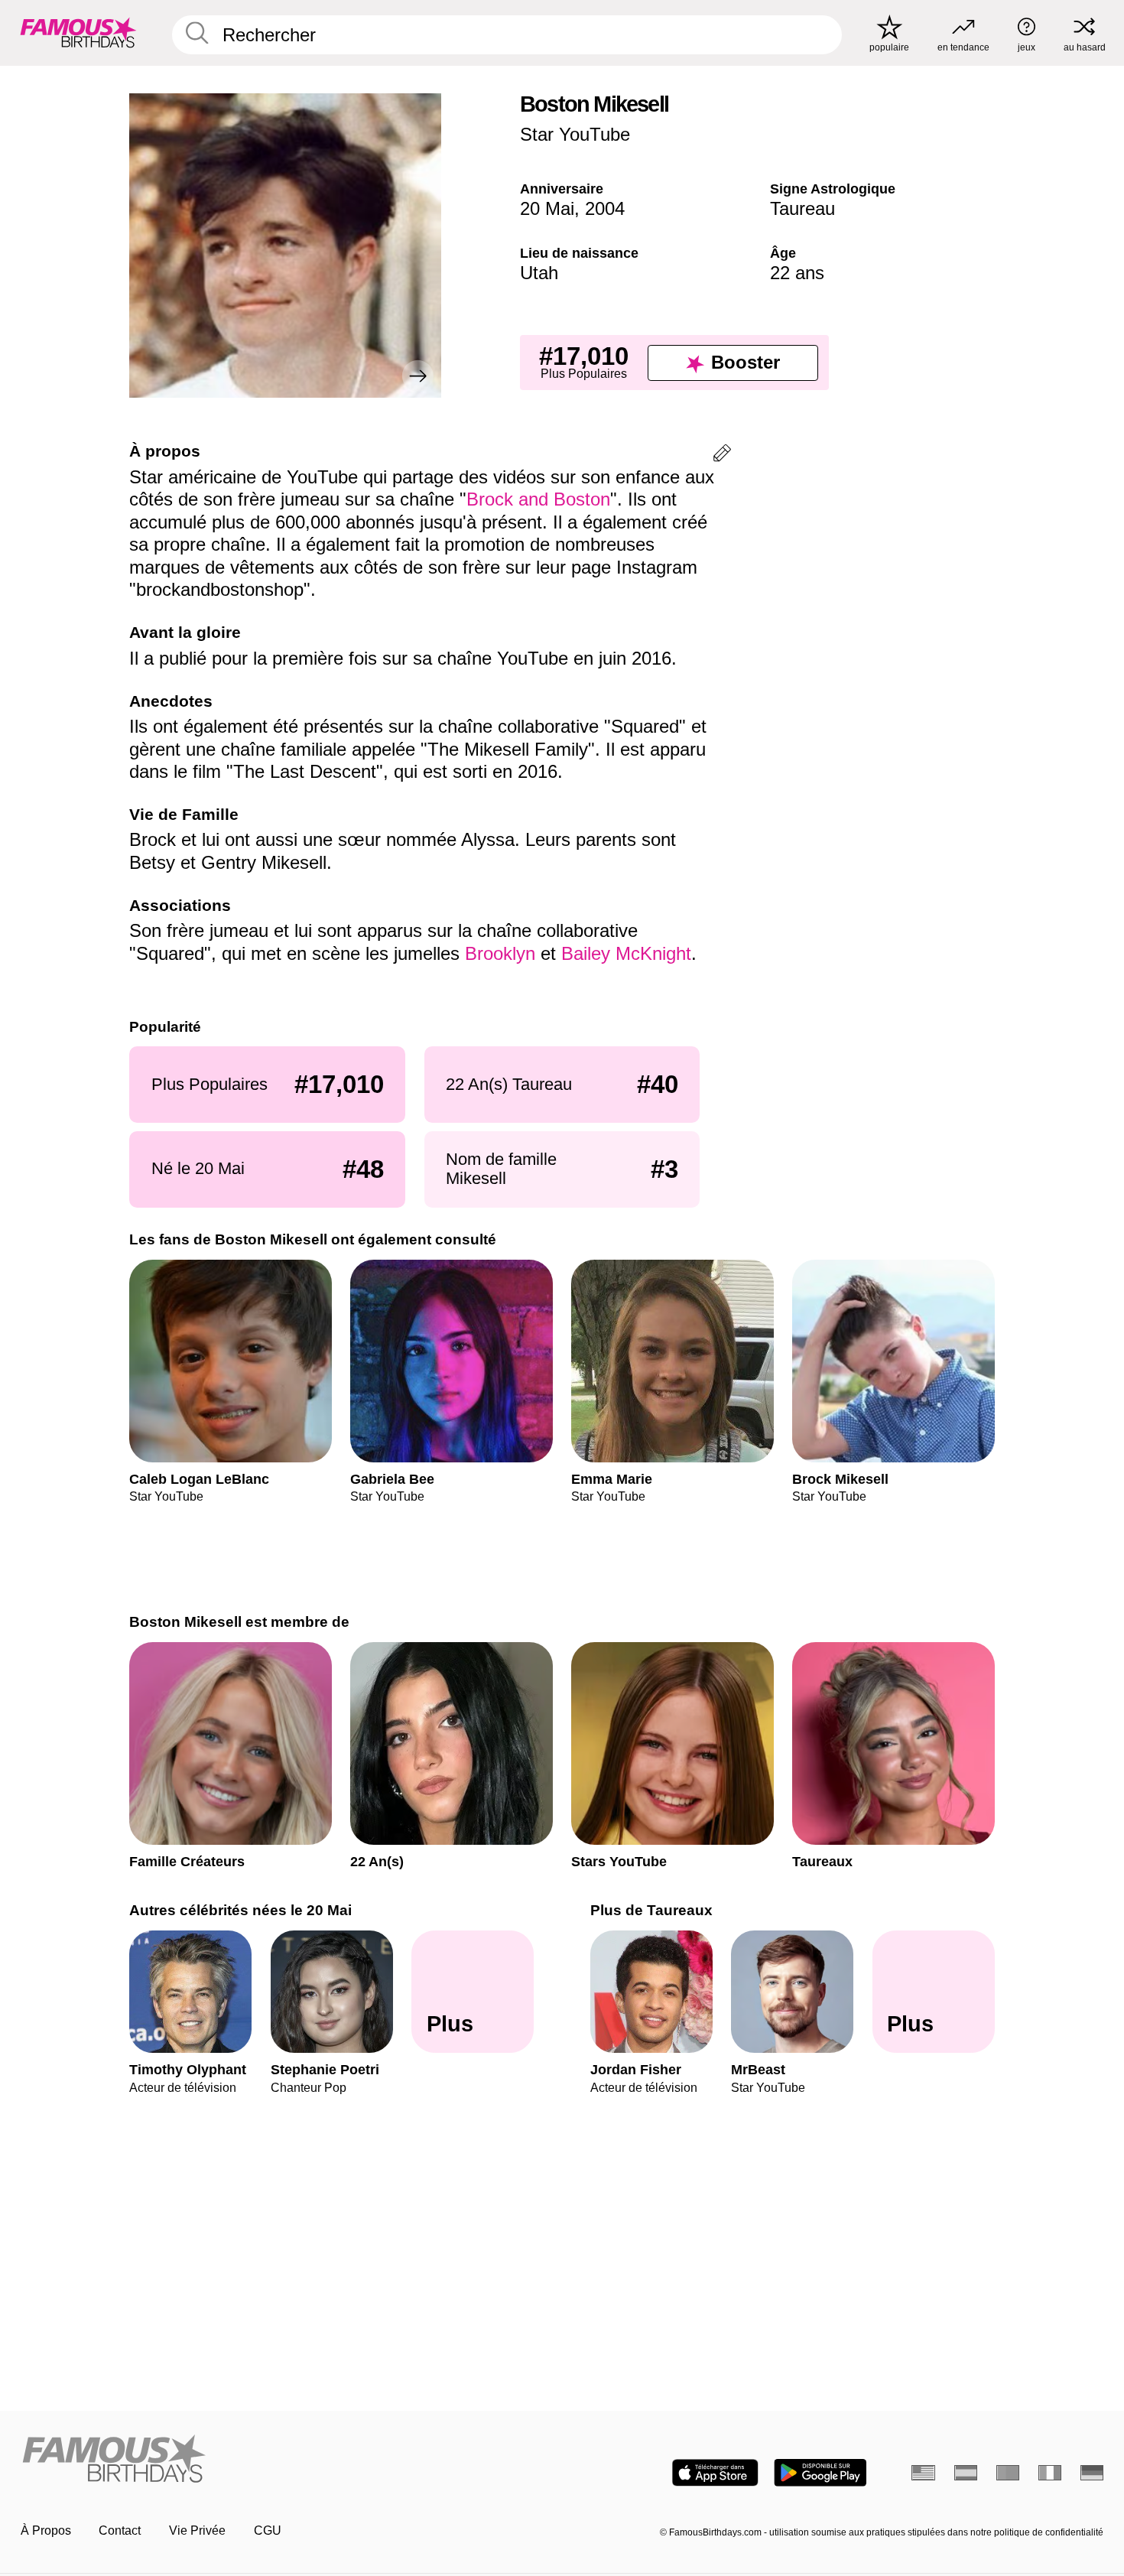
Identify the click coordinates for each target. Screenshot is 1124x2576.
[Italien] (1050, 2473)
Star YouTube (575, 134)
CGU (268, 2530)
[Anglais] (923, 2473)
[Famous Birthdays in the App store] (715, 2473)
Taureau (802, 208)
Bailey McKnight (626, 953)
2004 (605, 208)
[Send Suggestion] (722, 455)
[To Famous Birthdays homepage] (78, 33)
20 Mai (547, 208)
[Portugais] (1008, 2473)
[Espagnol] (966, 2473)
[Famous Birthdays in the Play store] (820, 2473)
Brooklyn (503, 953)
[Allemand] (1092, 2473)
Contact (120, 2530)
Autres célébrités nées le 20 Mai (240, 1910)
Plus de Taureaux (651, 1910)
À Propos (46, 2530)
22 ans (797, 273)
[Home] (287, 2460)
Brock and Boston (538, 499)
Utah (539, 273)
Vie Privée (197, 2530)
